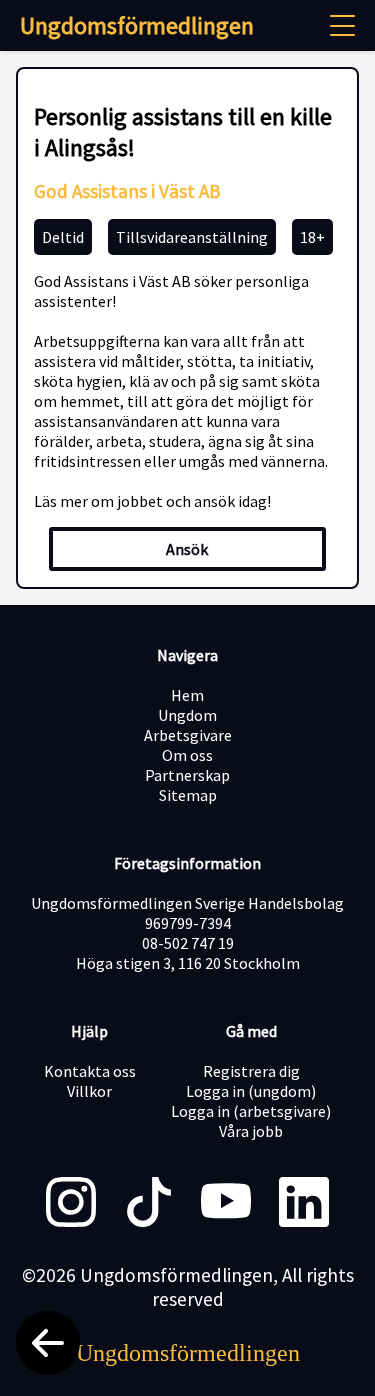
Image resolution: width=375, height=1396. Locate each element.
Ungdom (187, 715)
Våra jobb (251, 1131)
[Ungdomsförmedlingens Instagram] (71, 1204)
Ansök (187, 549)
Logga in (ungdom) (251, 1091)
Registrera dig (251, 1071)
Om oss (187, 755)
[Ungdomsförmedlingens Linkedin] (304, 1204)
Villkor (89, 1091)
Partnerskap (187, 775)
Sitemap (188, 795)
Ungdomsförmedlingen (137, 25)
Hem (187, 695)
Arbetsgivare (188, 735)
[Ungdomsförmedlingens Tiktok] (149, 1204)
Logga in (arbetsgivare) (251, 1111)
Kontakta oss (90, 1071)
